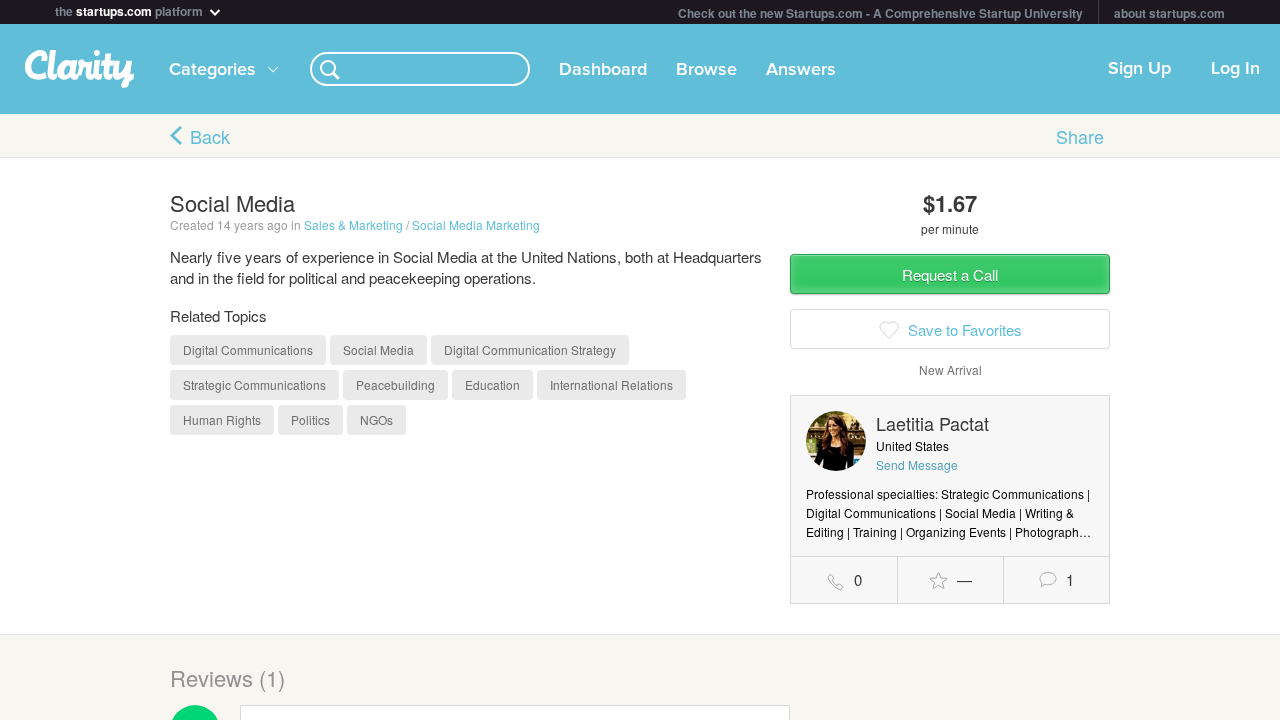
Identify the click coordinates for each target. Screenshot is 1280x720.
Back (210, 136)
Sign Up (1139, 69)
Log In (1235, 69)
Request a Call (950, 274)
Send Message (917, 464)
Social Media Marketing (476, 224)
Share (1080, 136)
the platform (130, 9)
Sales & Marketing (353, 224)
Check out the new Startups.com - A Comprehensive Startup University (880, 13)
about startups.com (1169, 13)
